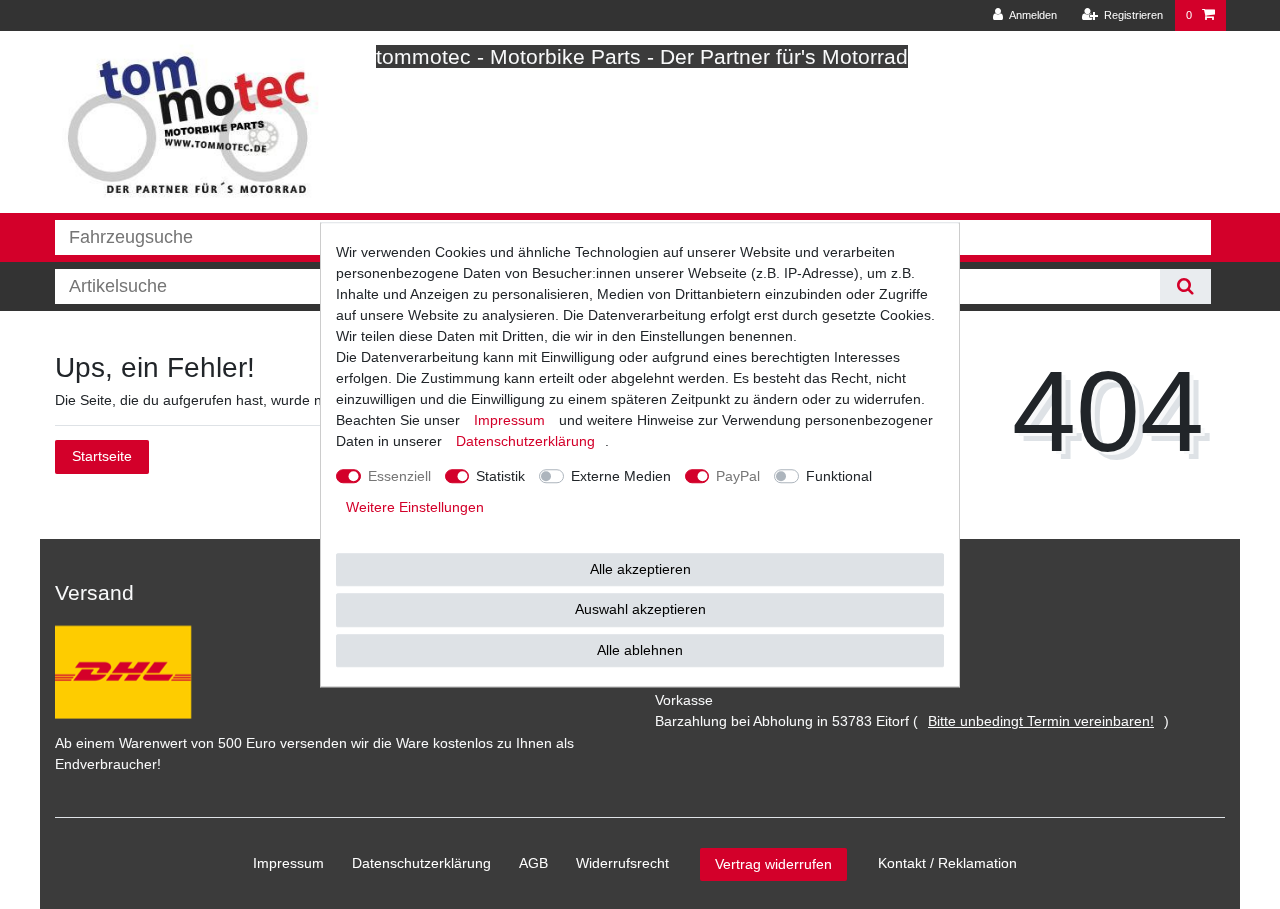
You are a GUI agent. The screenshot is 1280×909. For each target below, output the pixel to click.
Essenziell (399, 476)
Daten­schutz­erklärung (421, 863)
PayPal (738, 476)
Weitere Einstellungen (415, 507)
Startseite (102, 456)
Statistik (500, 476)
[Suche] (1185, 286)
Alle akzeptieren (640, 569)
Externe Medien (621, 476)
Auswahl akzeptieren (640, 609)
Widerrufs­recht (622, 863)
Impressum (288, 863)
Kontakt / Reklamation (947, 863)
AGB (533, 863)
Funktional (839, 476)
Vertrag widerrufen (773, 864)
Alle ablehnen (640, 650)
